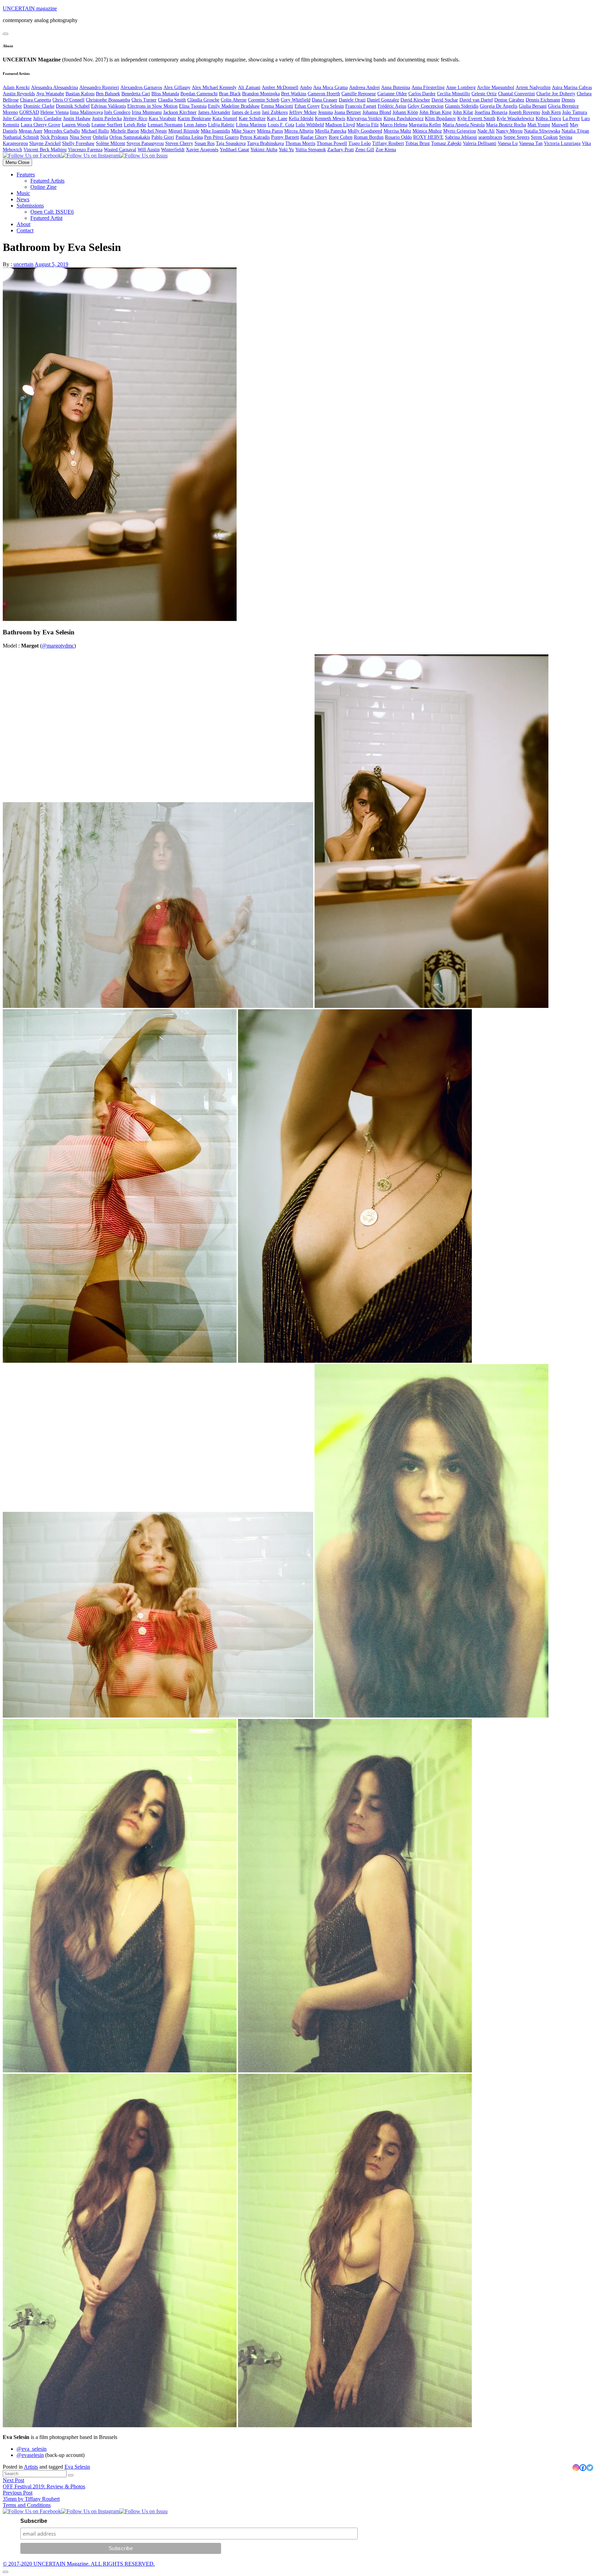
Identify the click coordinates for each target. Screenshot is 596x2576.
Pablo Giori (163, 137)
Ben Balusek (108, 94)
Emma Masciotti (277, 106)
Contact (25, 230)
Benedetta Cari (136, 94)
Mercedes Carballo (62, 131)
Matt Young (539, 125)
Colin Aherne (234, 100)
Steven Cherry (179, 143)
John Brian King (435, 112)
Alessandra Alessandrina (54, 88)
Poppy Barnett (285, 137)
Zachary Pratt (341, 150)
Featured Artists (47, 181)
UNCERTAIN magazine (30, 8)
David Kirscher (415, 100)
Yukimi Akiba (264, 150)
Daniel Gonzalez (383, 100)
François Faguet (361, 106)
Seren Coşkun (544, 137)
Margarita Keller (425, 125)
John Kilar (463, 112)
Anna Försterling (428, 88)
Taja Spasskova (231, 143)
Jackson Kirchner (180, 112)
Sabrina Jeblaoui (461, 137)
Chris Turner (144, 100)
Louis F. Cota (281, 125)
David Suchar (445, 100)
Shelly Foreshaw (78, 143)
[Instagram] (576, 2468)
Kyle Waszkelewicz (515, 119)
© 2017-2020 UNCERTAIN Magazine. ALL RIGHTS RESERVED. (79, 2564)
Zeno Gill (365, 150)
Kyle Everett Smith (476, 119)
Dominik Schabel (73, 106)
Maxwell (560, 125)
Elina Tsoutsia (193, 106)
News (23, 199)
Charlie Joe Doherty (556, 94)
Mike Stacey (244, 131)
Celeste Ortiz (484, 94)
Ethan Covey (307, 106)
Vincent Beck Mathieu (45, 150)
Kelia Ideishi (301, 119)
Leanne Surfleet (107, 125)
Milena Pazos (270, 131)
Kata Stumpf (225, 119)
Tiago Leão (360, 143)
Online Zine (43, 187)
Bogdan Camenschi (199, 94)
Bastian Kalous (80, 94)
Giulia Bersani (533, 106)
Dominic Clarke (39, 106)
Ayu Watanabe (50, 94)
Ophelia (100, 137)
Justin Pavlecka (107, 119)
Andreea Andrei (364, 88)
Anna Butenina (396, 88)
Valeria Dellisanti (480, 143)
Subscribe (34, 2521)
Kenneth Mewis (330, 119)
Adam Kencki (16, 88)
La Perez (571, 119)
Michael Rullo (95, 131)
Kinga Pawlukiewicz (404, 119)
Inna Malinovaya (86, 112)
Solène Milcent (111, 143)
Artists (31, 2467)
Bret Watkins (294, 94)
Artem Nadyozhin (533, 88)
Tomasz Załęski (446, 143)
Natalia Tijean (575, 131)
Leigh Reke (135, 125)
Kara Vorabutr (162, 119)
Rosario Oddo (398, 137)
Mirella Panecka (331, 131)
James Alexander (214, 112)
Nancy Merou (509, 131)
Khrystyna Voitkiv (364, 119)
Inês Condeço (117, 112)
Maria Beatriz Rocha (506, 125)
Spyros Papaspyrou (145, 143)
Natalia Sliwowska (542, 131)
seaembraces (490, 137)
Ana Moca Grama (330, 88)
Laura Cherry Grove (41, 125)
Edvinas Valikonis (108, 106)
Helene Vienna (54, 112)
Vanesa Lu (508, 143)
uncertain (23, 264)
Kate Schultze (252, 119)
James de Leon (246, 112)
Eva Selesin (332, 106)
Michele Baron (125, 131)
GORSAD (29, 112)
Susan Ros (205, 143)
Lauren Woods (76, 125)
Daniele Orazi (352, 100)
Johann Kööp (405, 112)
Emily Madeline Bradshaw (234, 106)
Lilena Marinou (251, 125)
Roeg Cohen (341, 137)
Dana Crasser (325, 100)
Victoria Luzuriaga (562, 143)
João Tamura (575, 112)
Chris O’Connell (68, 100)
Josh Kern (551, 112)
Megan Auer (31, 131)
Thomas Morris (300, 143)
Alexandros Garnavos (141, 88)
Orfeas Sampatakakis (130, 137)
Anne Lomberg (461, 88)
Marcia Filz (367, 125)
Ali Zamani (249, 88)
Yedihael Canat (234, 150)
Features (26, 174)
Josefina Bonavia (491, 112)
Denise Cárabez (509, 100)
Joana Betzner (348, 112)
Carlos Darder (422, 94)
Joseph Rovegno (524, 112)
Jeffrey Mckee (303, 112)
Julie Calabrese (17, 119)
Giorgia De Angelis (499, 106)
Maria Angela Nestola (464, 125)
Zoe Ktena (386, 150)
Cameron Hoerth (324, 94)
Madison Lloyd (340, 125)
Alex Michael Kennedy (214, 88)
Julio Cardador (47, 119)
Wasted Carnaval (120, 150)
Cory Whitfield (296, 100)
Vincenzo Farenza (85, 150)
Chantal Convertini (516, 94)
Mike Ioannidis (215, 131)
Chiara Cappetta (36, 100)
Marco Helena (394, 125)
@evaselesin (30, 2455)
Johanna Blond (377, 112)
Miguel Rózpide (184, 131)
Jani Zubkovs (275, 112)
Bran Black (230, 94)
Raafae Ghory (314, 137)
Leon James (195, 125)
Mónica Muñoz (427, 131)
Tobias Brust (418, 143)
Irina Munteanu (147, 112)
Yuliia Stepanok (311, 150)
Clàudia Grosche (203, 100)
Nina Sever (81, 137)
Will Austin (149, 150)
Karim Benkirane (194, 119)
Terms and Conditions (27, 2505)
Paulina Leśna (189, 137)
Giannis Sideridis (462, 106)
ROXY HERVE (428, 137)
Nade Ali (486, 131)
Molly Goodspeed (365, 131)
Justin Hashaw (77, 119)
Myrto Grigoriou (460, 131)
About (23, 224)
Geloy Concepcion (426, 106)
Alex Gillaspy (177, 88)
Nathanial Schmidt (21, 137)
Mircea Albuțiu (299, 131)
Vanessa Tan (531, 143)
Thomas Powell (332, 143)
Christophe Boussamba (108, 100)
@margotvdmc (58, 646)
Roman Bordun (369, 137)
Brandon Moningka (261, 94)
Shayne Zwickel (45, 143)
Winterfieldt (173, 150)
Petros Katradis (255, 137)
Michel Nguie (154, 131)
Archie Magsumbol (496, 88)
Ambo (306, 88)
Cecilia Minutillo (454, 94)
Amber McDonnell (280, 88)
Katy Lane (277, 119)
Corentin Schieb (264, 100)
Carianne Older (392, 94)
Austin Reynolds (19, 94)
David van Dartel (476, 100)
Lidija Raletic (221, 125)
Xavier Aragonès (202, 150)
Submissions (30, 206)
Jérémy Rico (135, 119)
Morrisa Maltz (397, 131)
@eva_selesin (32, 2449)
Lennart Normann (165, 125)
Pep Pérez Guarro (221, 137)
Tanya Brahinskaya (265, 143)
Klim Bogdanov (440, 119)
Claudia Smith (172, 100)
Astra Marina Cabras (572, 88)
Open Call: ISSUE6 (52, 212)
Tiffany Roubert (388, 143)
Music (23, 193)
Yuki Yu (286, 150)
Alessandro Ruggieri (99, 88)
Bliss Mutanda (165, 94)
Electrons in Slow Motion (152, 106)
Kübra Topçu (548, 119)
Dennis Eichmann (543, 100)
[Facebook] (583, 2468)
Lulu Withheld (310, 125)
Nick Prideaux (54, 137)
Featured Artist (46, 218)
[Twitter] (590, 2468)
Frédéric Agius (392, 106)
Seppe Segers (516, 137)
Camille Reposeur (359, 94)
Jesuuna (325, 112)
